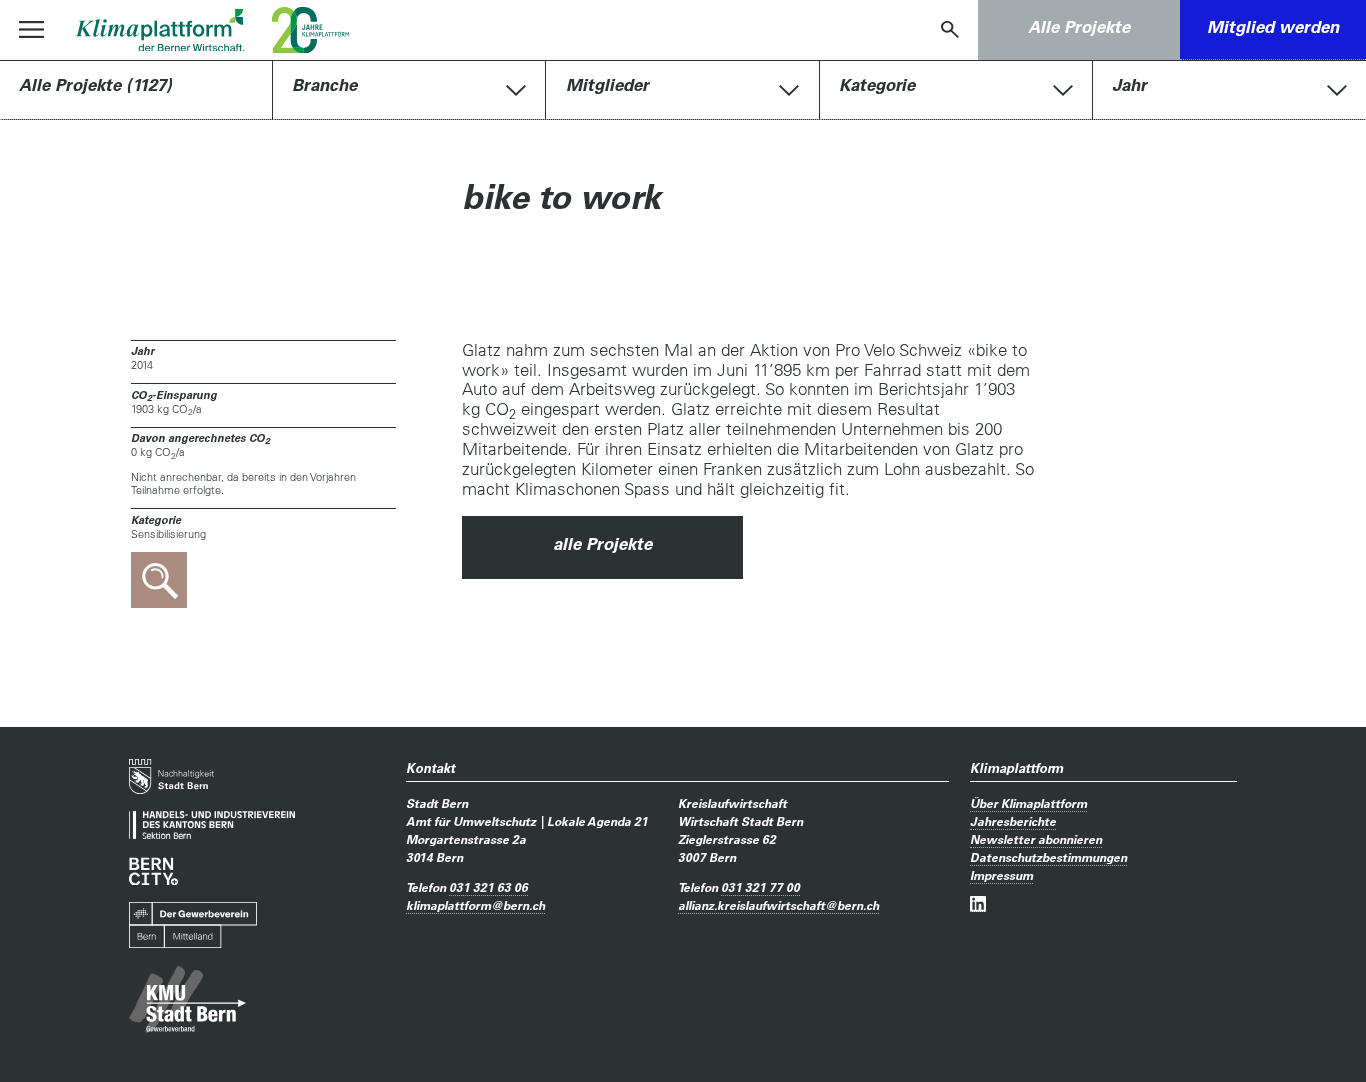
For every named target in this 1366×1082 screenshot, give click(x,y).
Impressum (1001, 875)
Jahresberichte (1013, 821)
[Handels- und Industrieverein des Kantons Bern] (212, 825)
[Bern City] (153, 871)
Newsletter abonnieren (1036, 839)
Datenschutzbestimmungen (1048, 857)
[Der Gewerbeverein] (193, 925)
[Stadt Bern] (171, 777)
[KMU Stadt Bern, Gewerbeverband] (187, 999)
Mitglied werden (1273, 27)
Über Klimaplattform (1028, 803)
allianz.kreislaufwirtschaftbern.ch (778, 905)
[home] (159, 30)
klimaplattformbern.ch (475, 905)
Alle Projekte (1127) (95, 85)
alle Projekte (602, 544)
